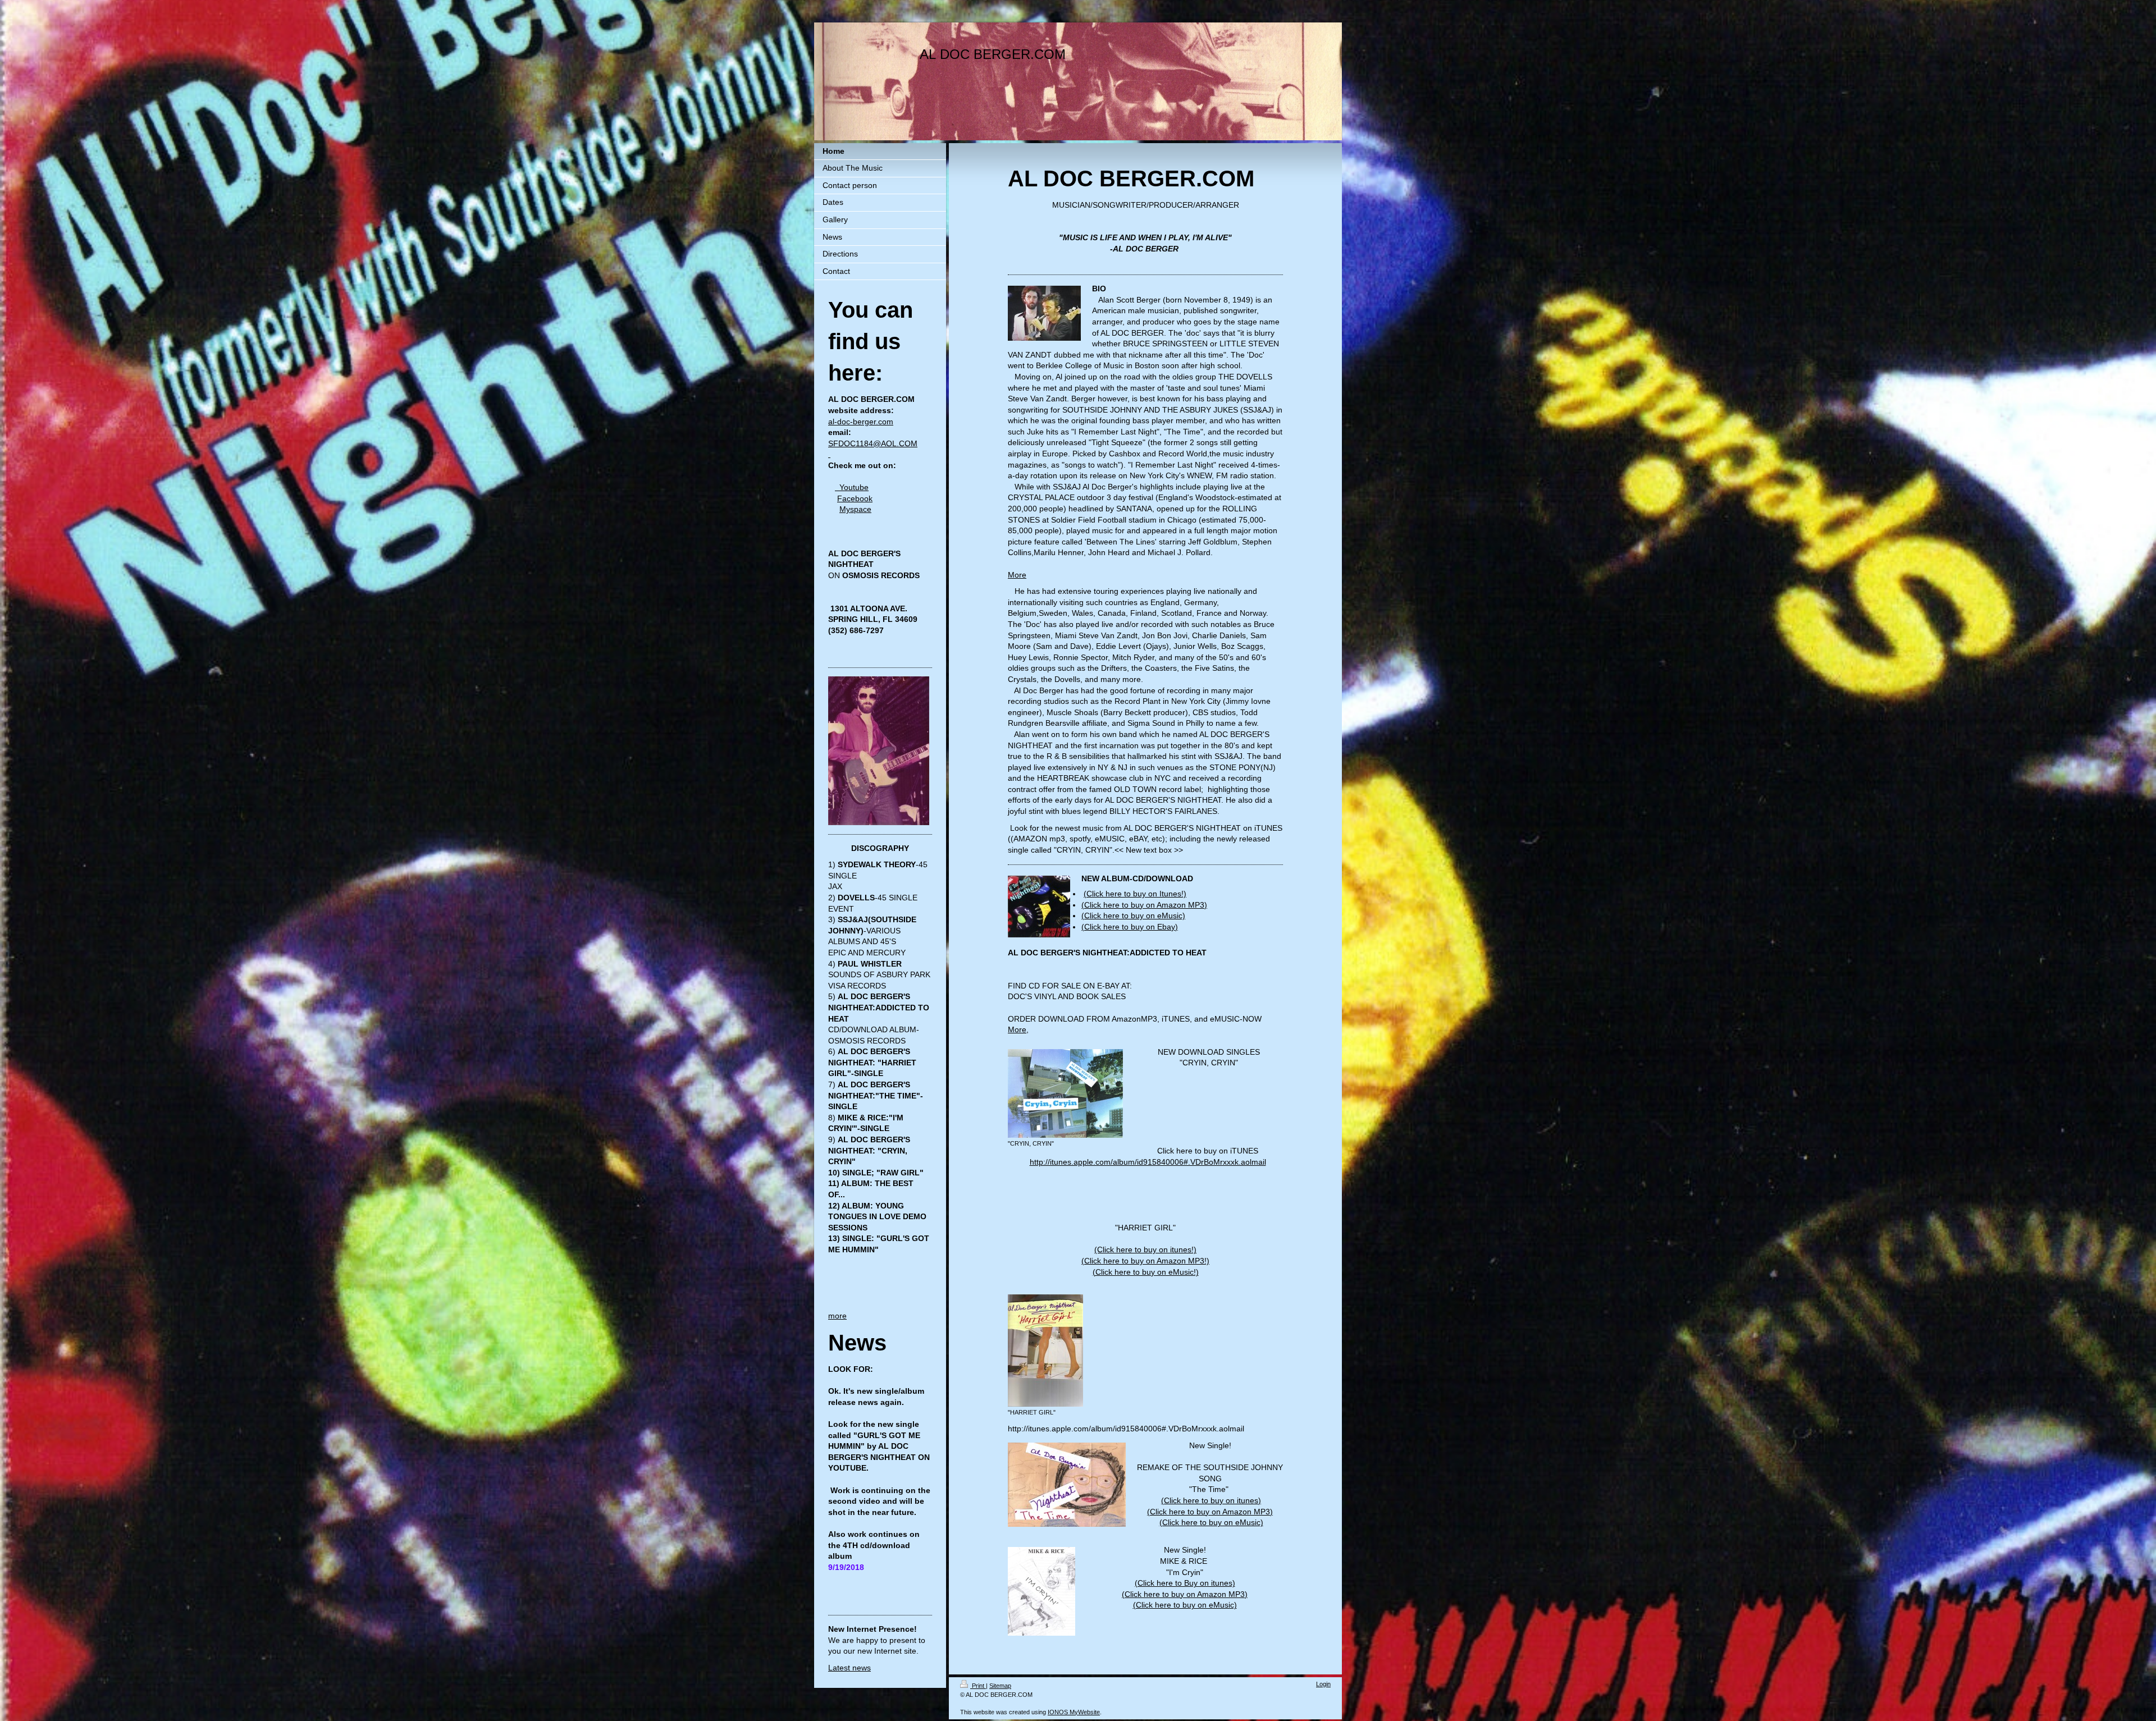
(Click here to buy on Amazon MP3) (1144, 905)
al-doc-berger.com (861, 422)
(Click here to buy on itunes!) (1145, 1249)
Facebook (855, 498)
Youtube (852, 487)
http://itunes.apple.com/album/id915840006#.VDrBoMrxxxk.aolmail (1148, 1162)
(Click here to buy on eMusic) (1133, 916)
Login (1323, 1684)
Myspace (855, 509)
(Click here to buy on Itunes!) (1135, 894)
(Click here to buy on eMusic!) (1146, 1272)
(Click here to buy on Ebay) (1130, 927)
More (1017, 575)
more (837, 1316)
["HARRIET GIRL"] (1045, 1351)
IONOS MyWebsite (1074, 1712)
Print (978, 1686)
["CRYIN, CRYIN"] (1065, 1093)
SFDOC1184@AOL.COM (873, 443)
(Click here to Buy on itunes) (1185, 1583)
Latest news (849, 1668)
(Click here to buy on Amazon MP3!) (1145, 1261)
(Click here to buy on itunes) (1211, 1500)
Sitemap (1000, 1686)
